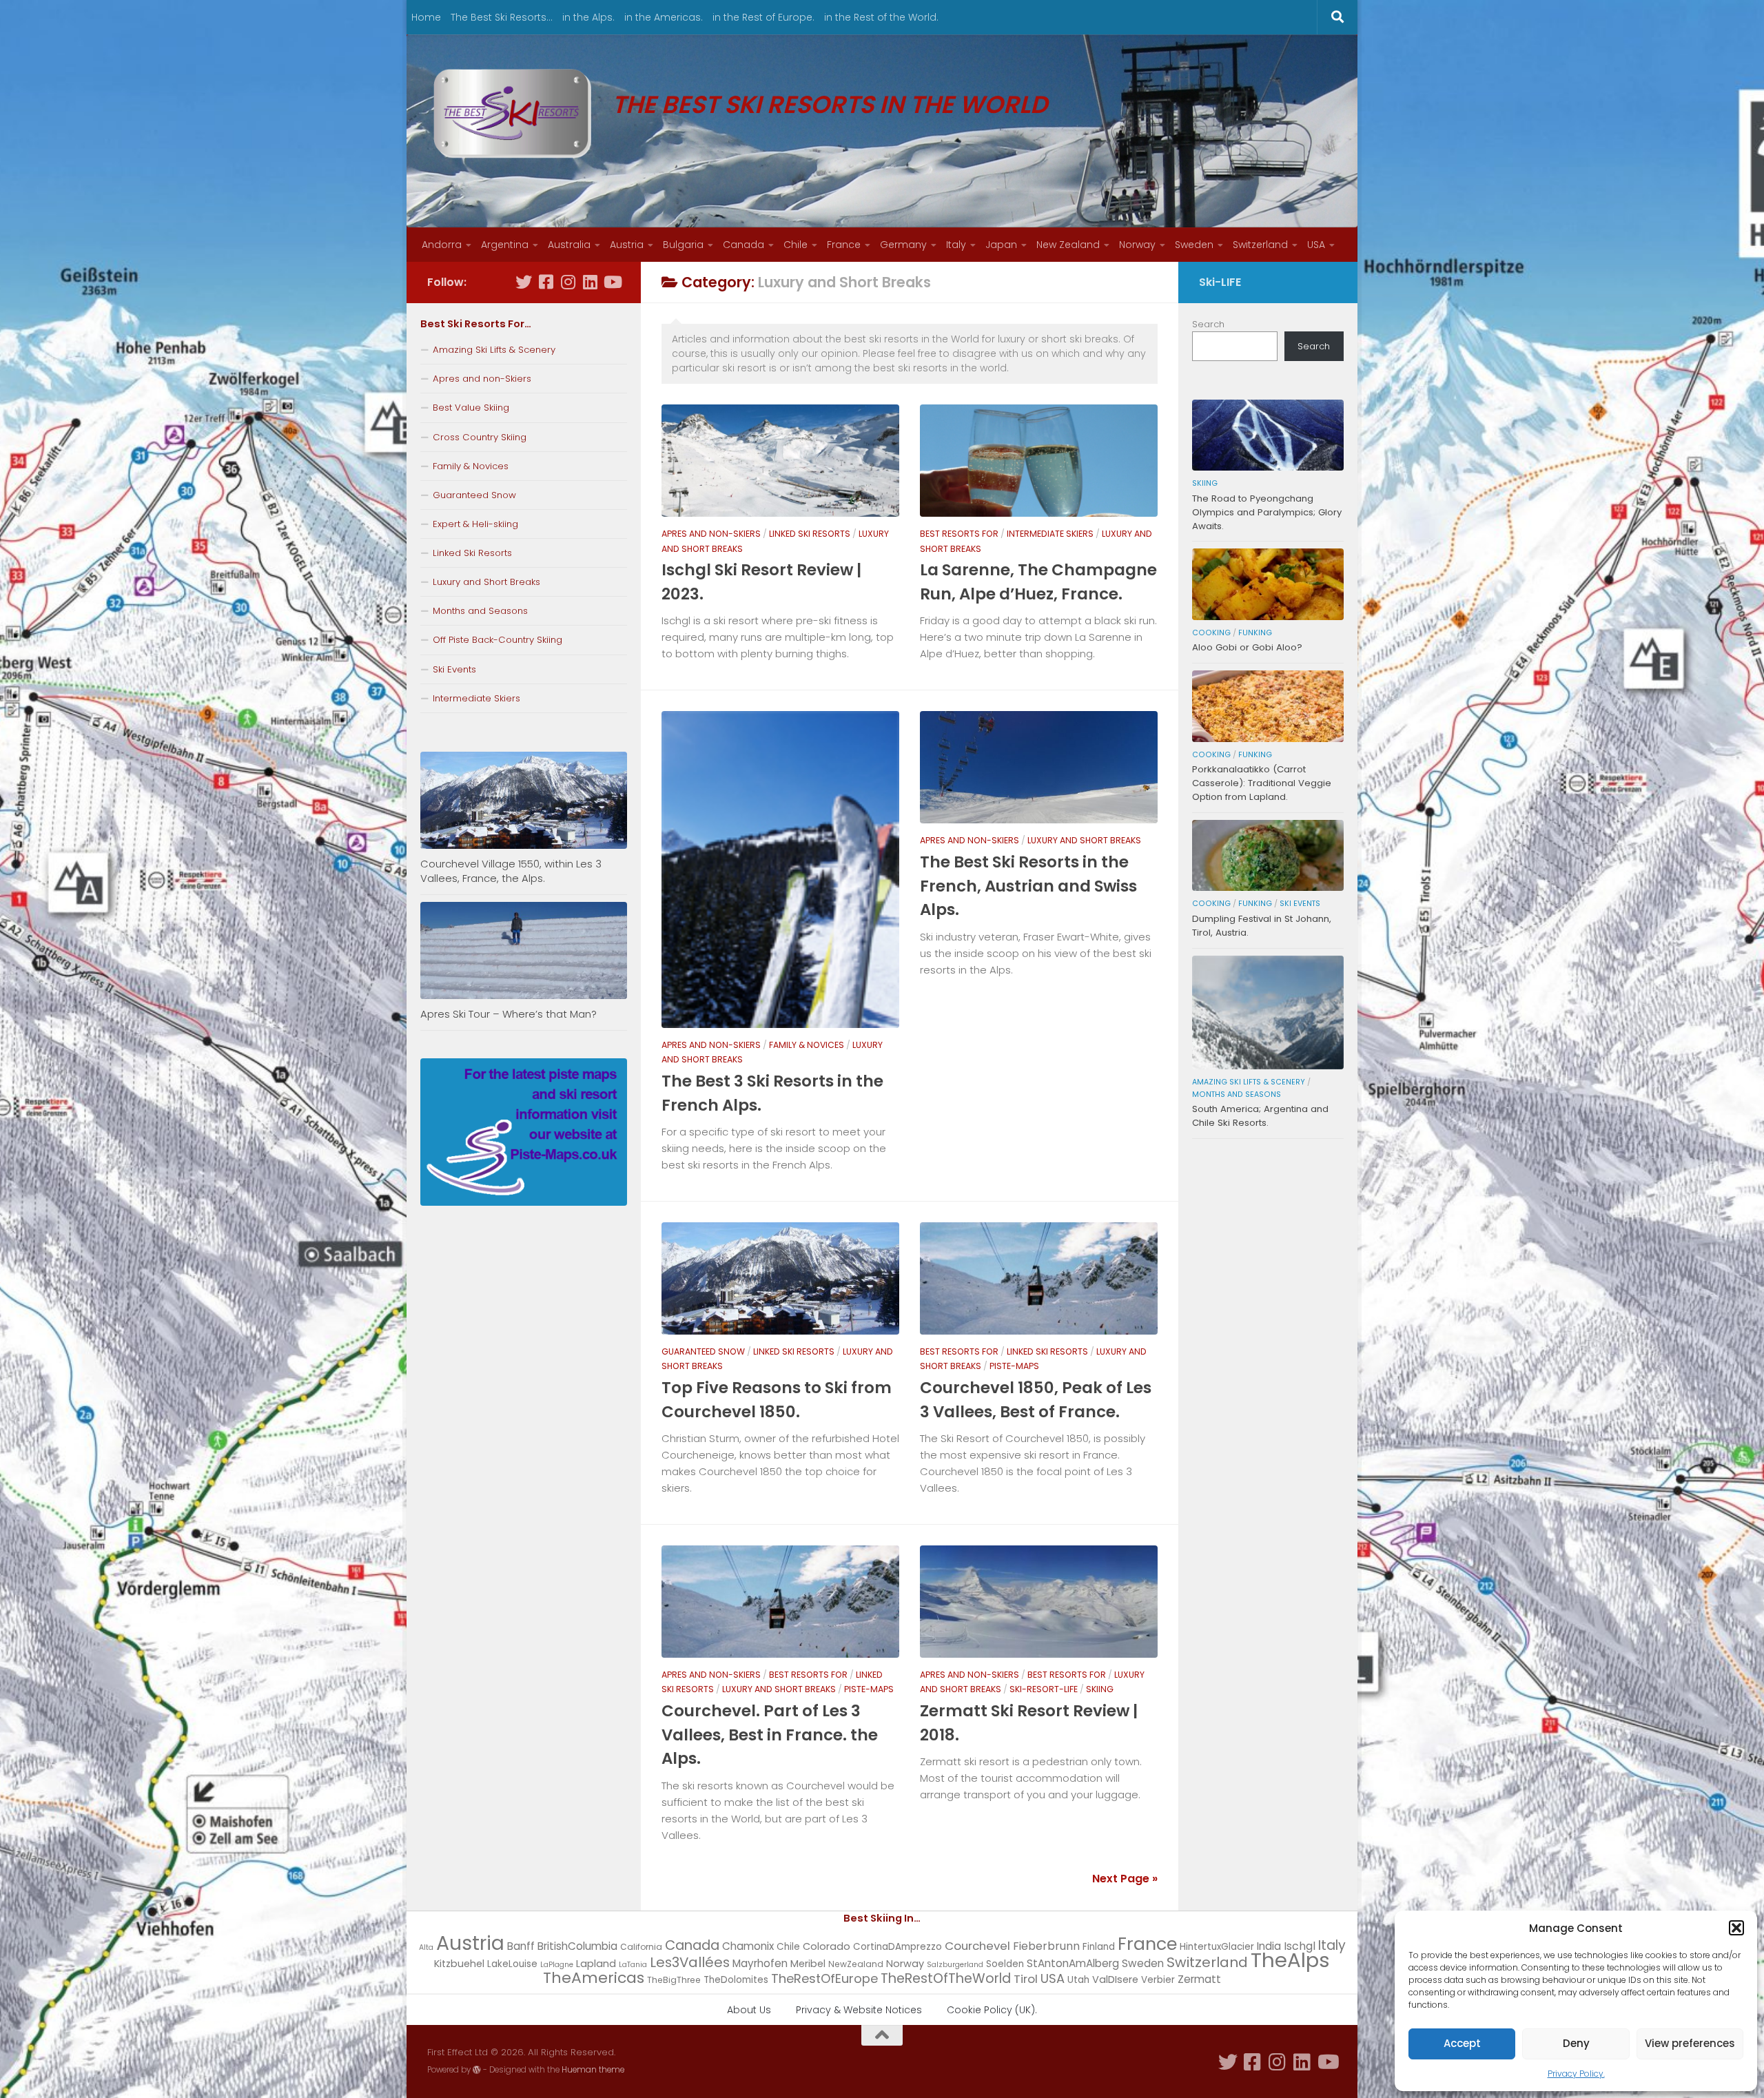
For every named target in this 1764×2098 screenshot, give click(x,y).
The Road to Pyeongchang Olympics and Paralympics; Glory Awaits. (1267, 512)
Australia (569, 245)
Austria (627, 245)
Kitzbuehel (459, 1964)
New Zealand (1068, 245)
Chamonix (748, 1946)
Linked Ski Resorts (810, 534)
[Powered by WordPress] (477, 2070)
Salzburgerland (955, 1965)
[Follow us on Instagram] (568, 282)
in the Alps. (588, 17)
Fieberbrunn (1046, 1946)
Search (1208, 324)
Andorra (442, 245)
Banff (521, 1946)
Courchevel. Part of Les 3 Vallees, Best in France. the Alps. (770, 1735)
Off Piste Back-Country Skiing (498, 640)
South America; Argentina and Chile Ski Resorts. (1260, 1116)
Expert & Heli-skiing (475, 524)
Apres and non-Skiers (711, 534)
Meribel (808, 1964)
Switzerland (1260, 245)
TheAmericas (594, 1978)
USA (1316, 245)
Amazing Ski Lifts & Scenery (494, 350)
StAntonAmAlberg (1073, 1963)
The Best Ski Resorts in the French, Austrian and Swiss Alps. (1028, 886)
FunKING (1255, 633)
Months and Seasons (480, 611)
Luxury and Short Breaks (1084, 840)
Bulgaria (683, 245)
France (844, 245)
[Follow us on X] (524, 282)
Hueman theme (593, 2070)
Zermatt (1199, 1979)
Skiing (1100, 1689)
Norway (1137, 245)
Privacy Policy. (1576, 2074)
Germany (903, 245)
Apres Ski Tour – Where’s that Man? (509, 1014)
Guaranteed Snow (703, 1351)
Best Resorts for (959, 534)
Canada (743, 245)
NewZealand (856, 1964)
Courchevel (977, 1946)
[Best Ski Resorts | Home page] (513, 114)
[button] (1736, 1928)
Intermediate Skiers (1050, 534)
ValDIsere (1115, 1979)
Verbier (1158, 1980)
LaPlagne (557, 1965)
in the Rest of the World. (881, 17)
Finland (1099, 1947)
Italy (956, 245)
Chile (796, 245)
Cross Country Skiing (480, 437)
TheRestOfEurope (824, 1978)
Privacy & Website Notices (859, 2010)
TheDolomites (736, 1980)
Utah (1078, 1980)
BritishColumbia (577, 1946)
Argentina (505, 245)
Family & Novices (807, 1045)
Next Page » (1125, 1879)
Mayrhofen (760, 1963)
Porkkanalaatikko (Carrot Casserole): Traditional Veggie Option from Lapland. (1262, 783)
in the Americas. (664, 17)
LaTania (633, 1965)
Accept (1462, 2043)
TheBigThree (674, 1980)
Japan (1001, 245)
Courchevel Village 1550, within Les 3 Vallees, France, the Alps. (511, 871)
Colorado (827, 1946)
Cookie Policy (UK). (992, 2010)
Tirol (1026, 1979)
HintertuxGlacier (1217, 1947)
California (641, 1947)
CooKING (1211, 633)
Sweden (1194, 245)
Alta (426, 1947)
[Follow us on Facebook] (546, 282)
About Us (749, 2010)
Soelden (1005, 1964)
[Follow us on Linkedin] (590, 282)
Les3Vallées (690, 1962)
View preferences (1690, 2043)
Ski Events (454, 669)
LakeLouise (512, 1964)
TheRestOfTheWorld (946, 1978)
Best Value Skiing (471, 408)
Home (426, 17)
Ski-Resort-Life (1044, 1689)
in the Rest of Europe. (763, 17)
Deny (1576, 2043)
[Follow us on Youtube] (612, 282)
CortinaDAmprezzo (898, 1947)
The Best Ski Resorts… (502, 17)
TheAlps (1290, 1960)
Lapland (596, 1964)
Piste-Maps (1014, 1366)
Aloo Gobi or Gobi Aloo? (1247, 647)
